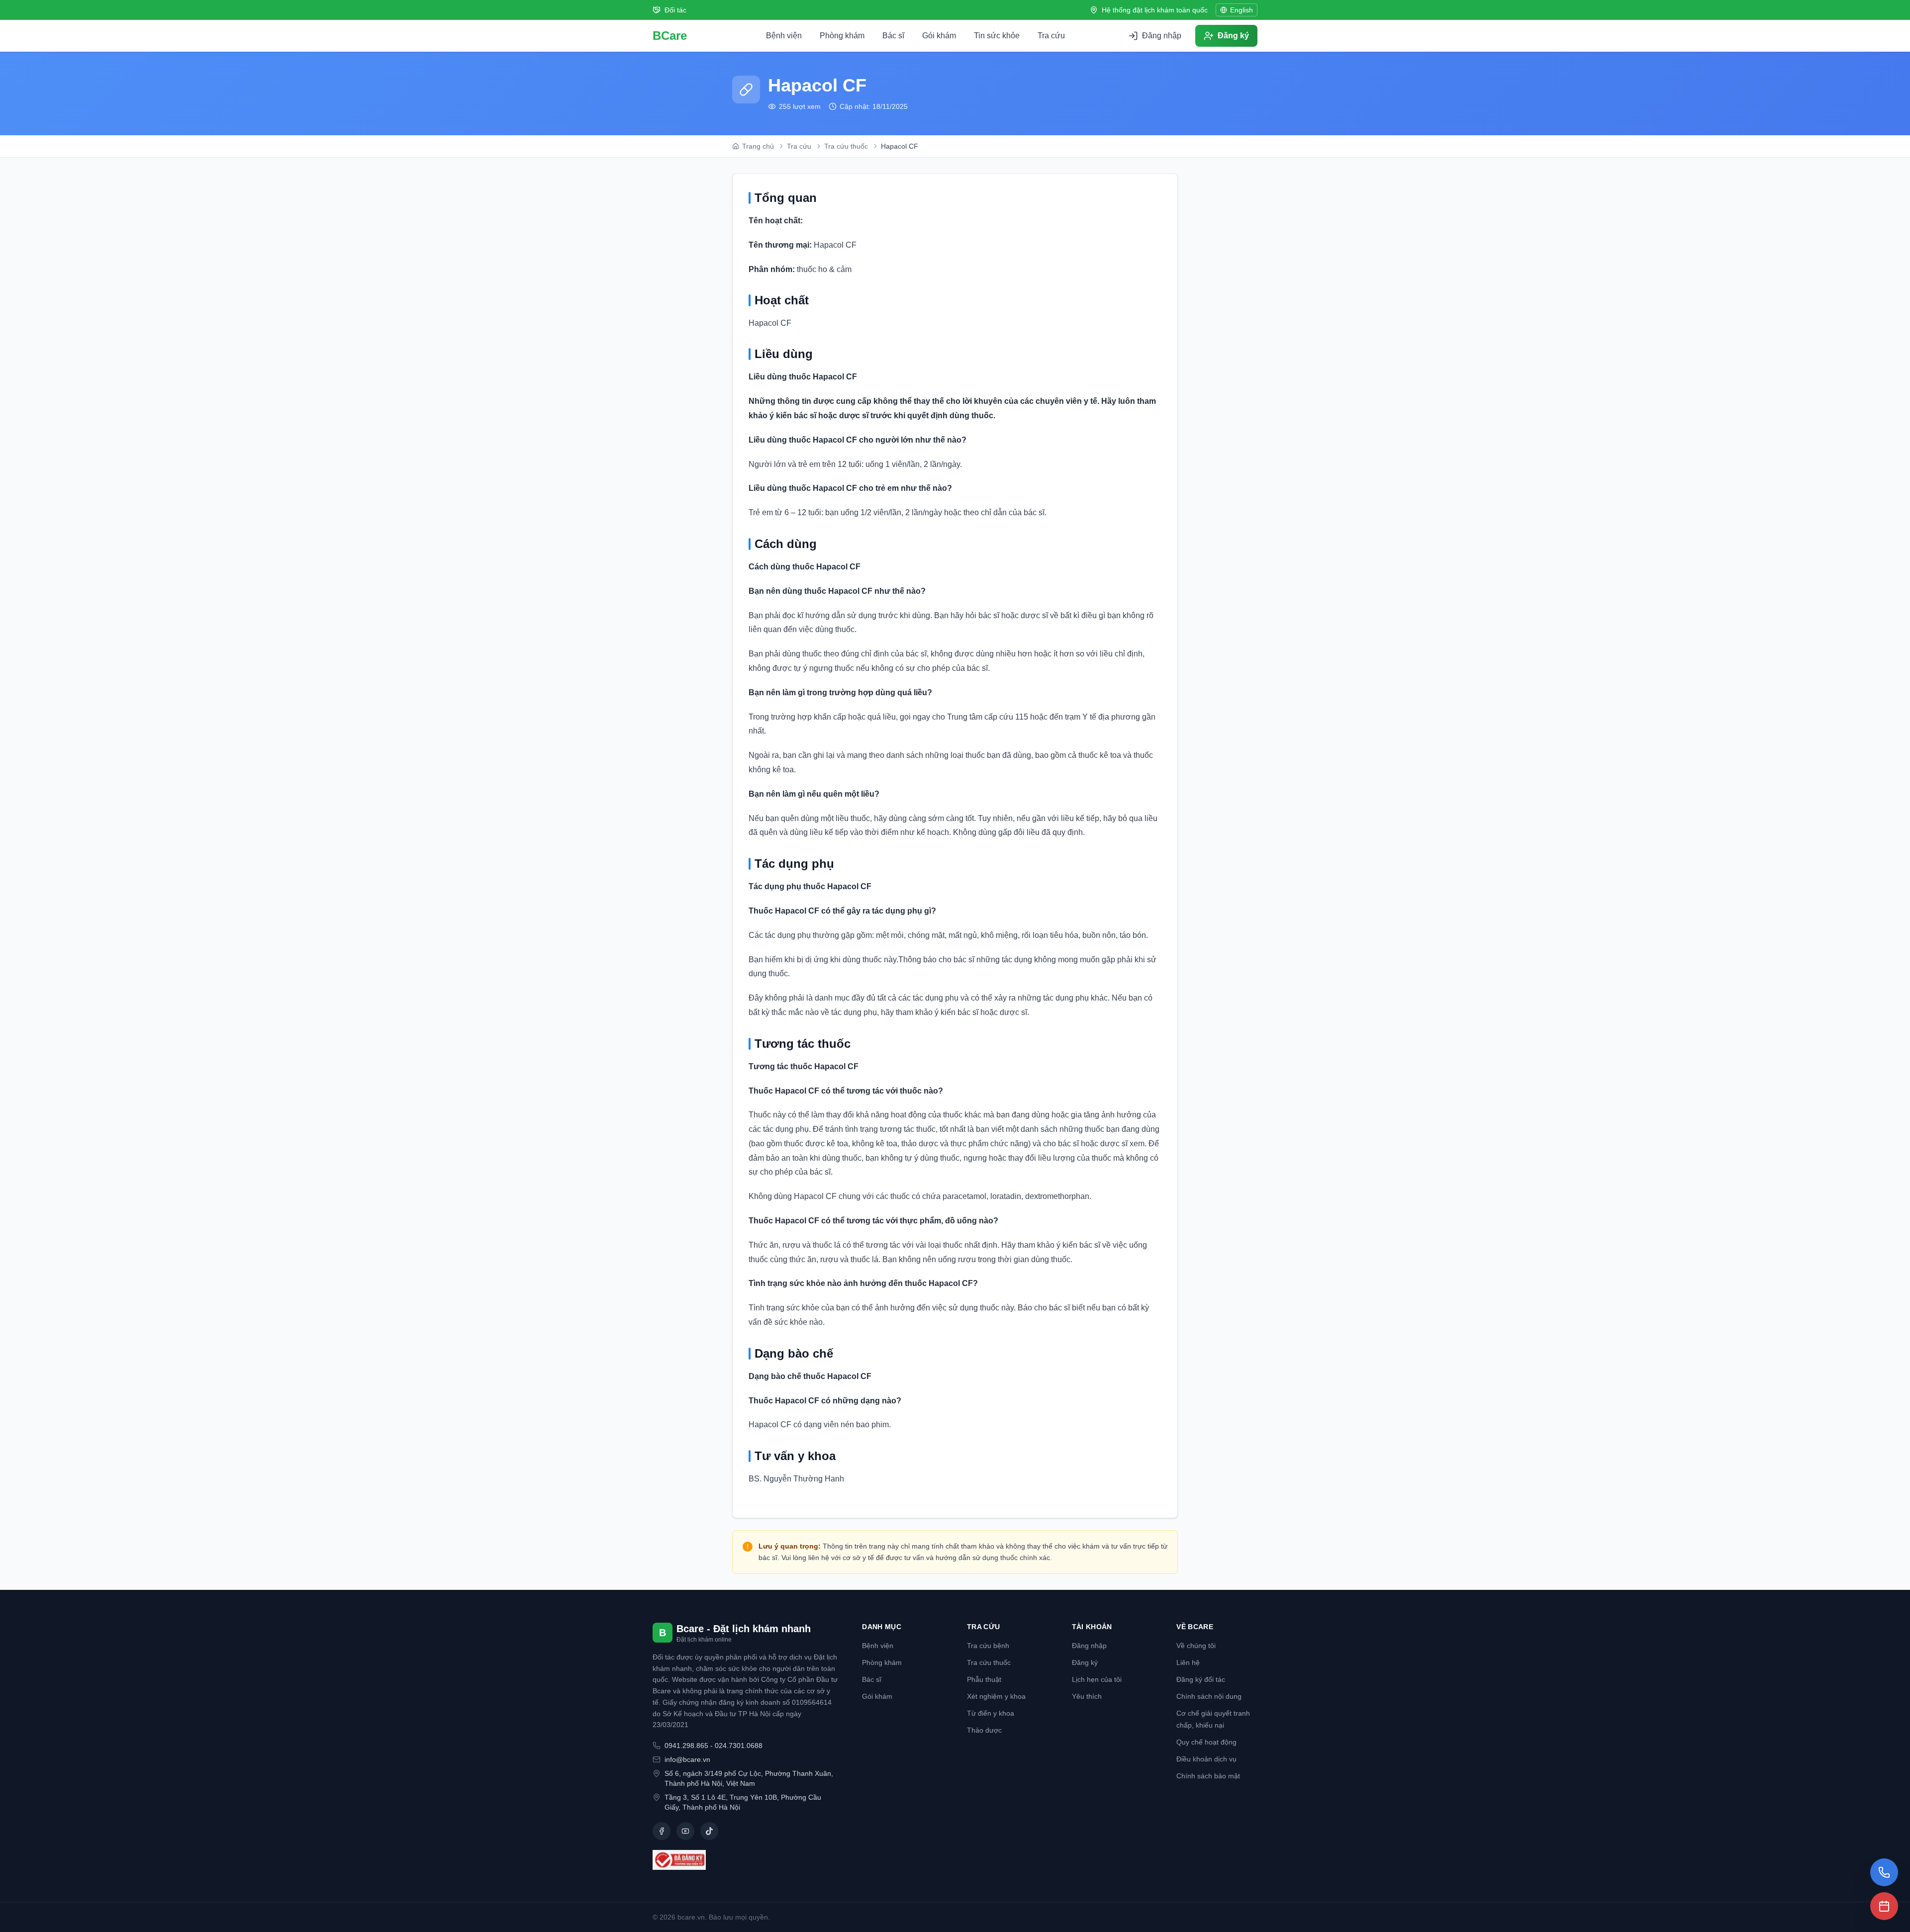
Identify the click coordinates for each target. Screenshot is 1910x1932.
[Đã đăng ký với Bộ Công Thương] (745, 1860)
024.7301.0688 (739, 1746)
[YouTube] (685, 1831)
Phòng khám (842, 36)
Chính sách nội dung (1209, 1696)
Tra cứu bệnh (988, 1646)
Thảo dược (984, 1730)
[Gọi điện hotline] (1884, 1872)
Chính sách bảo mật (1208, 1776)
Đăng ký (1085, 1662)
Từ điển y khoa (991, 1713)
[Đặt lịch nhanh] (1884, 1906)
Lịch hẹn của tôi (1097, 1679)
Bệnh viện (784, 36)
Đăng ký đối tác (1201, 1679)
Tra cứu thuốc (989, 1662)
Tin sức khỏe (997, 36)
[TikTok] (709, 1831)
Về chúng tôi (1196, 1646)
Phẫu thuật (984, 1679)
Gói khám (939, 36)
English (1241, 10)
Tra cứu (1051, 36)
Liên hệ (1188, 1662)
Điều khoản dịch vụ (1206, 1759)
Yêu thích (1087, 1696)
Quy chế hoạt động (1206, 1742)
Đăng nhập (1089, 1646)
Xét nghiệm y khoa (996, 1696)
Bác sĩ (893, 36)
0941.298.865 (686, 1746)
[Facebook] (662, 1831)
